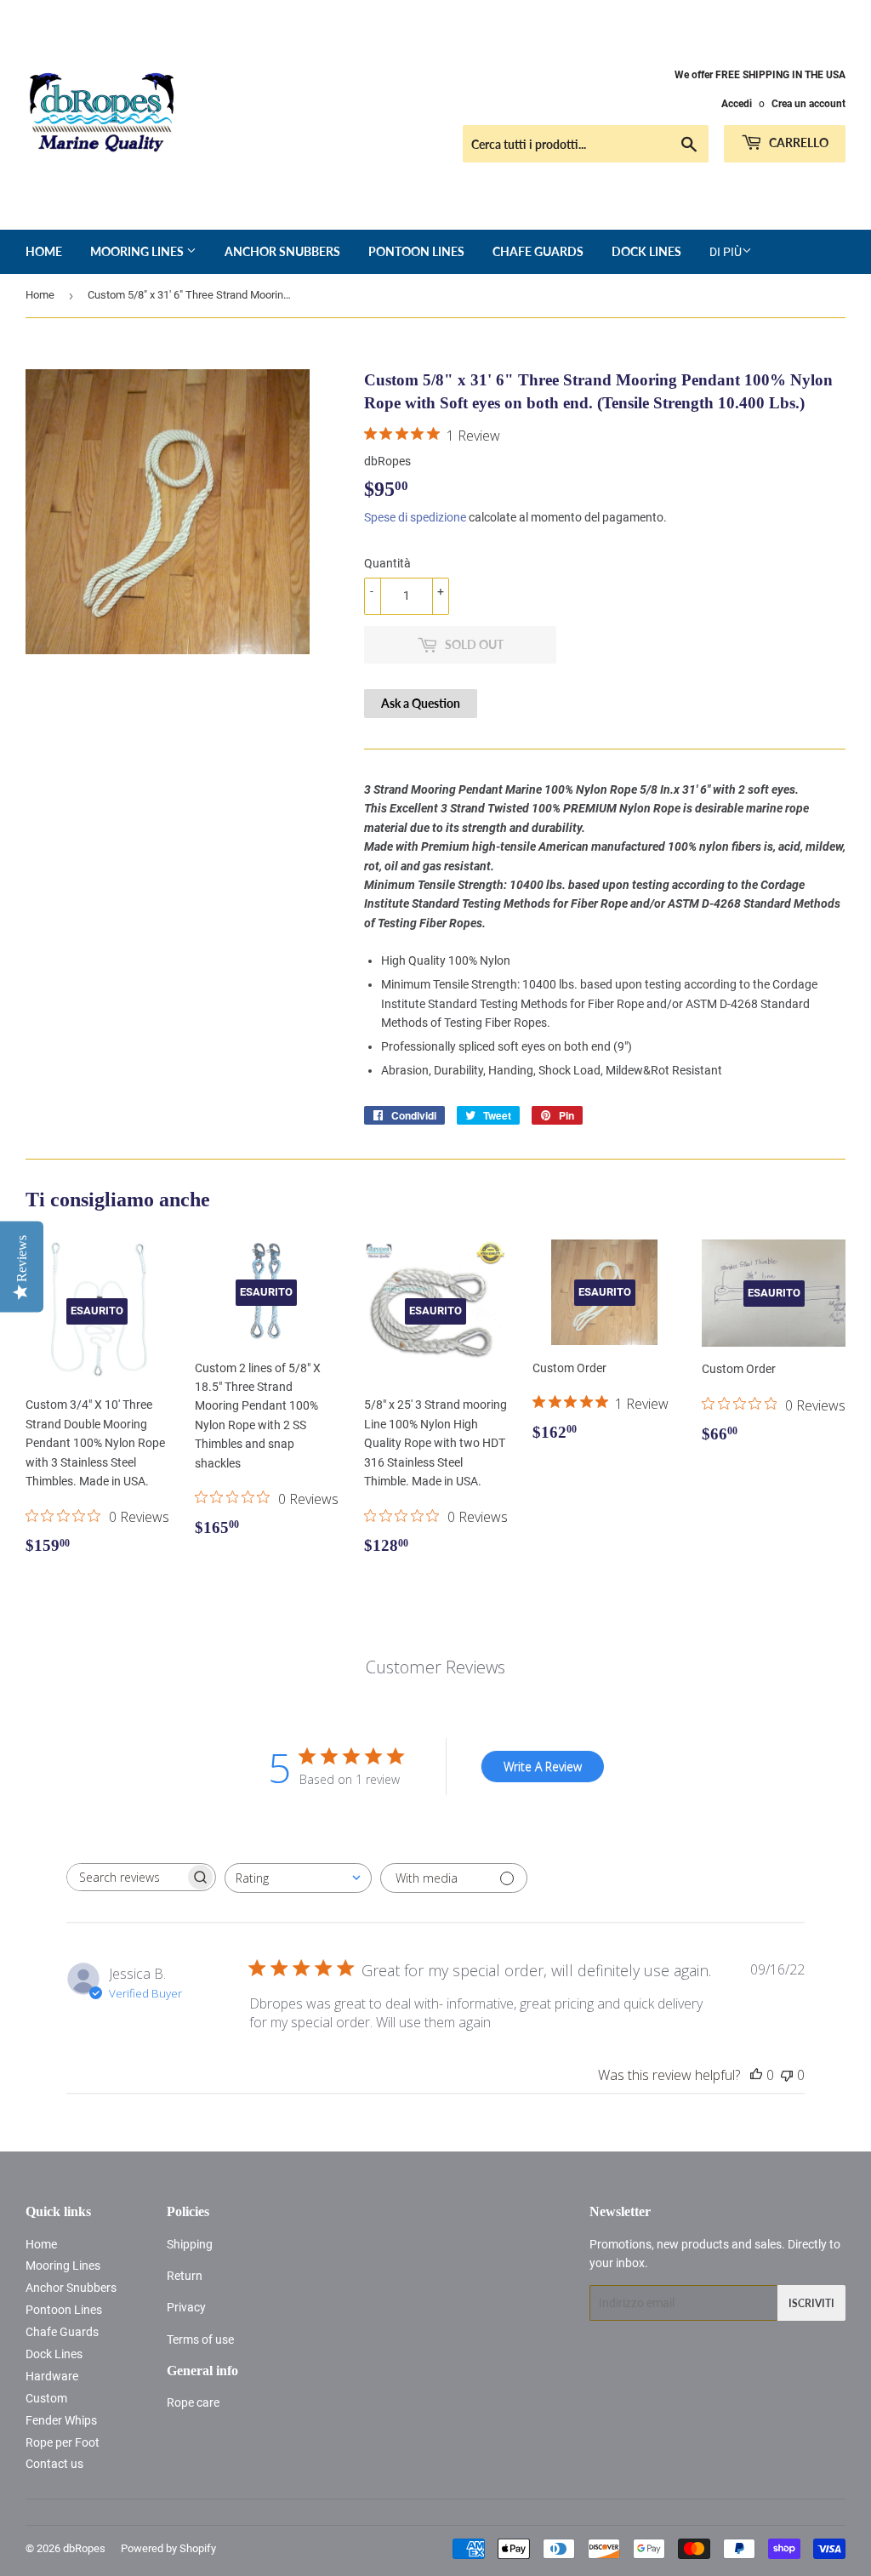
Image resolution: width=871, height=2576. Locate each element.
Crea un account (808, 104)
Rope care (193, 2402)
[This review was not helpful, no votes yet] (787, 2075)
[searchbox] (126, 1877)
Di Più (726, 252)
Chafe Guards (538, 251)
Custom (46, 2398)
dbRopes (84, 2548)
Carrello (797, 142)
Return (185, 2276)
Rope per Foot (63, 2442)
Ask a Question (421, 703)
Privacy (186, 2307)
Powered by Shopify (168, 2548)
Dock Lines (646, 251)
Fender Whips (61, 2420)
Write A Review (543, 1767)
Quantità (387, 563)
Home (44, 251)
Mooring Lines (138, 251)
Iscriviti (811, 2303)
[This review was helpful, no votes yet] (756, 2075)
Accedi (737, 104)
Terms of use (200, 2339)
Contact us (54, 2464)
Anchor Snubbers (282, 251)
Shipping (190, 2244)
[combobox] (298, 1878)
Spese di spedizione (415, 517)
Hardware (52, 2376)
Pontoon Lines (416, 251)
